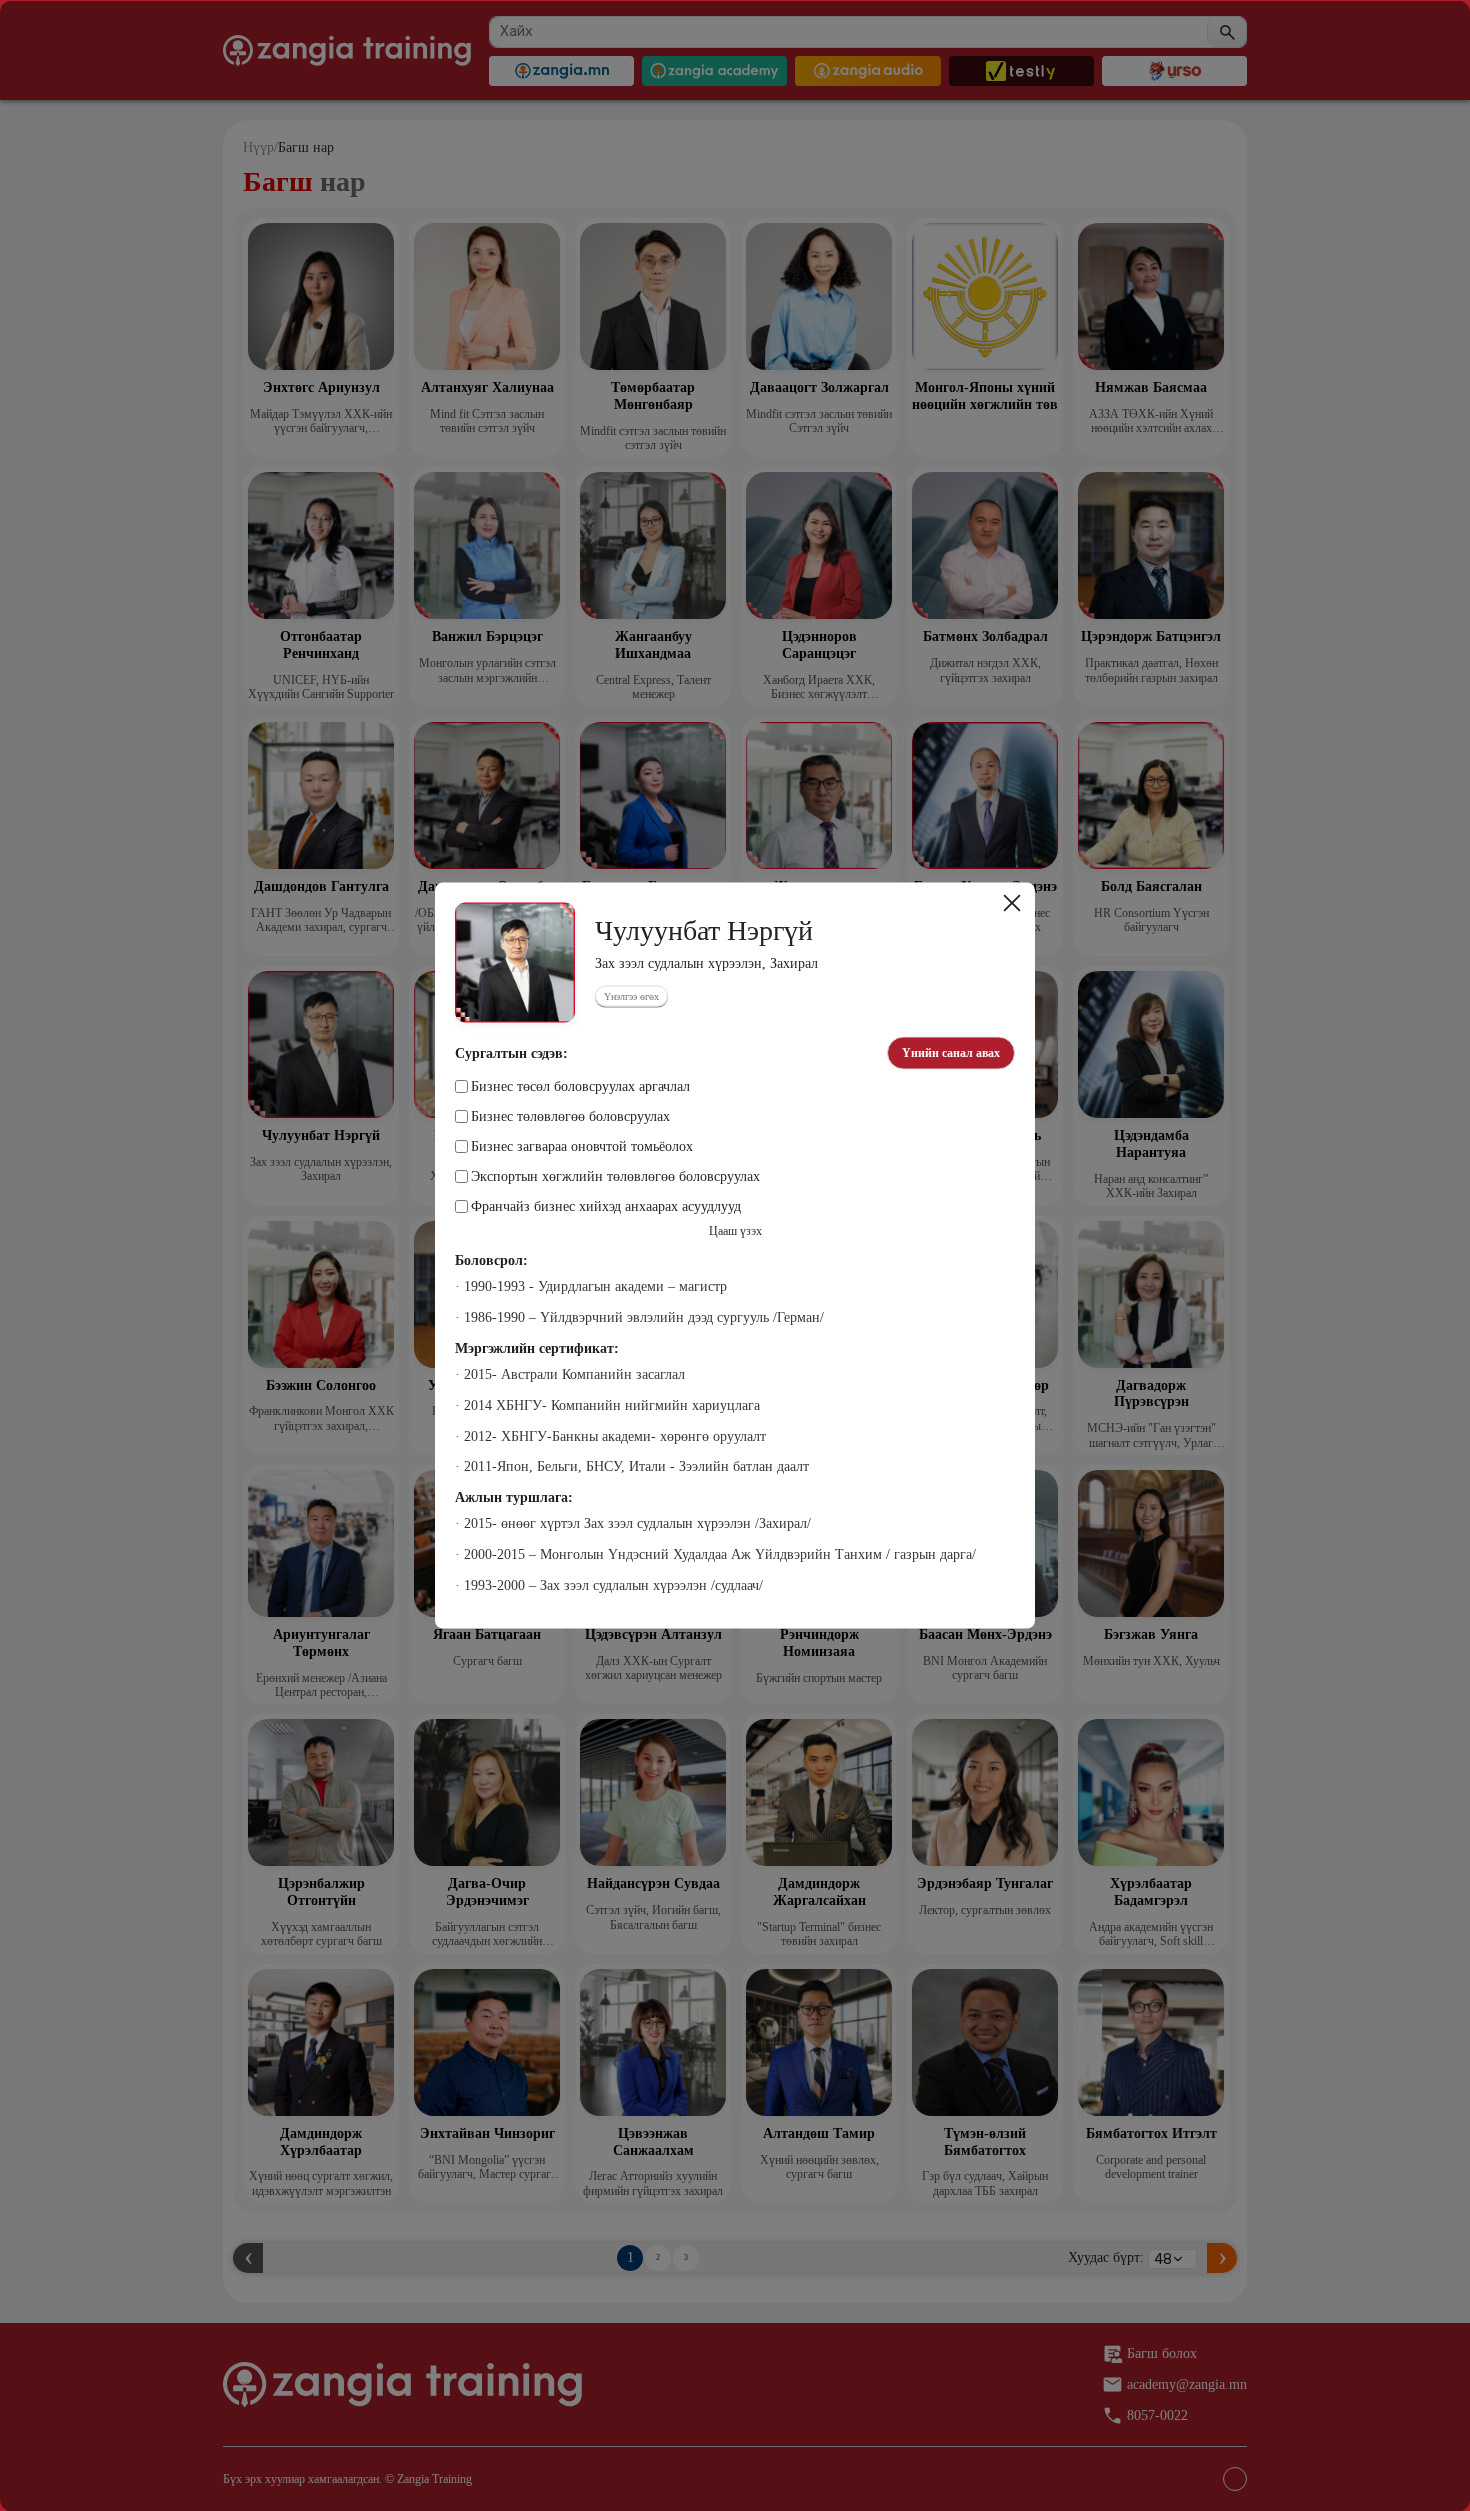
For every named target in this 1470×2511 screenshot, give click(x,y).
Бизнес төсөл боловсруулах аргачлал (580, 1087)
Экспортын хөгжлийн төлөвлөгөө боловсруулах (615, 1177)
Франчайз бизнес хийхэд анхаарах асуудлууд (606, 1207)
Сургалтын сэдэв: (511, 1053)
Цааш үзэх (735, 1231)
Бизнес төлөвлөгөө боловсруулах (570, 1117)
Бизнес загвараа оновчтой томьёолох (582, 1147)
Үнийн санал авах (951, 1053)
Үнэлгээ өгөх (631, 996)
